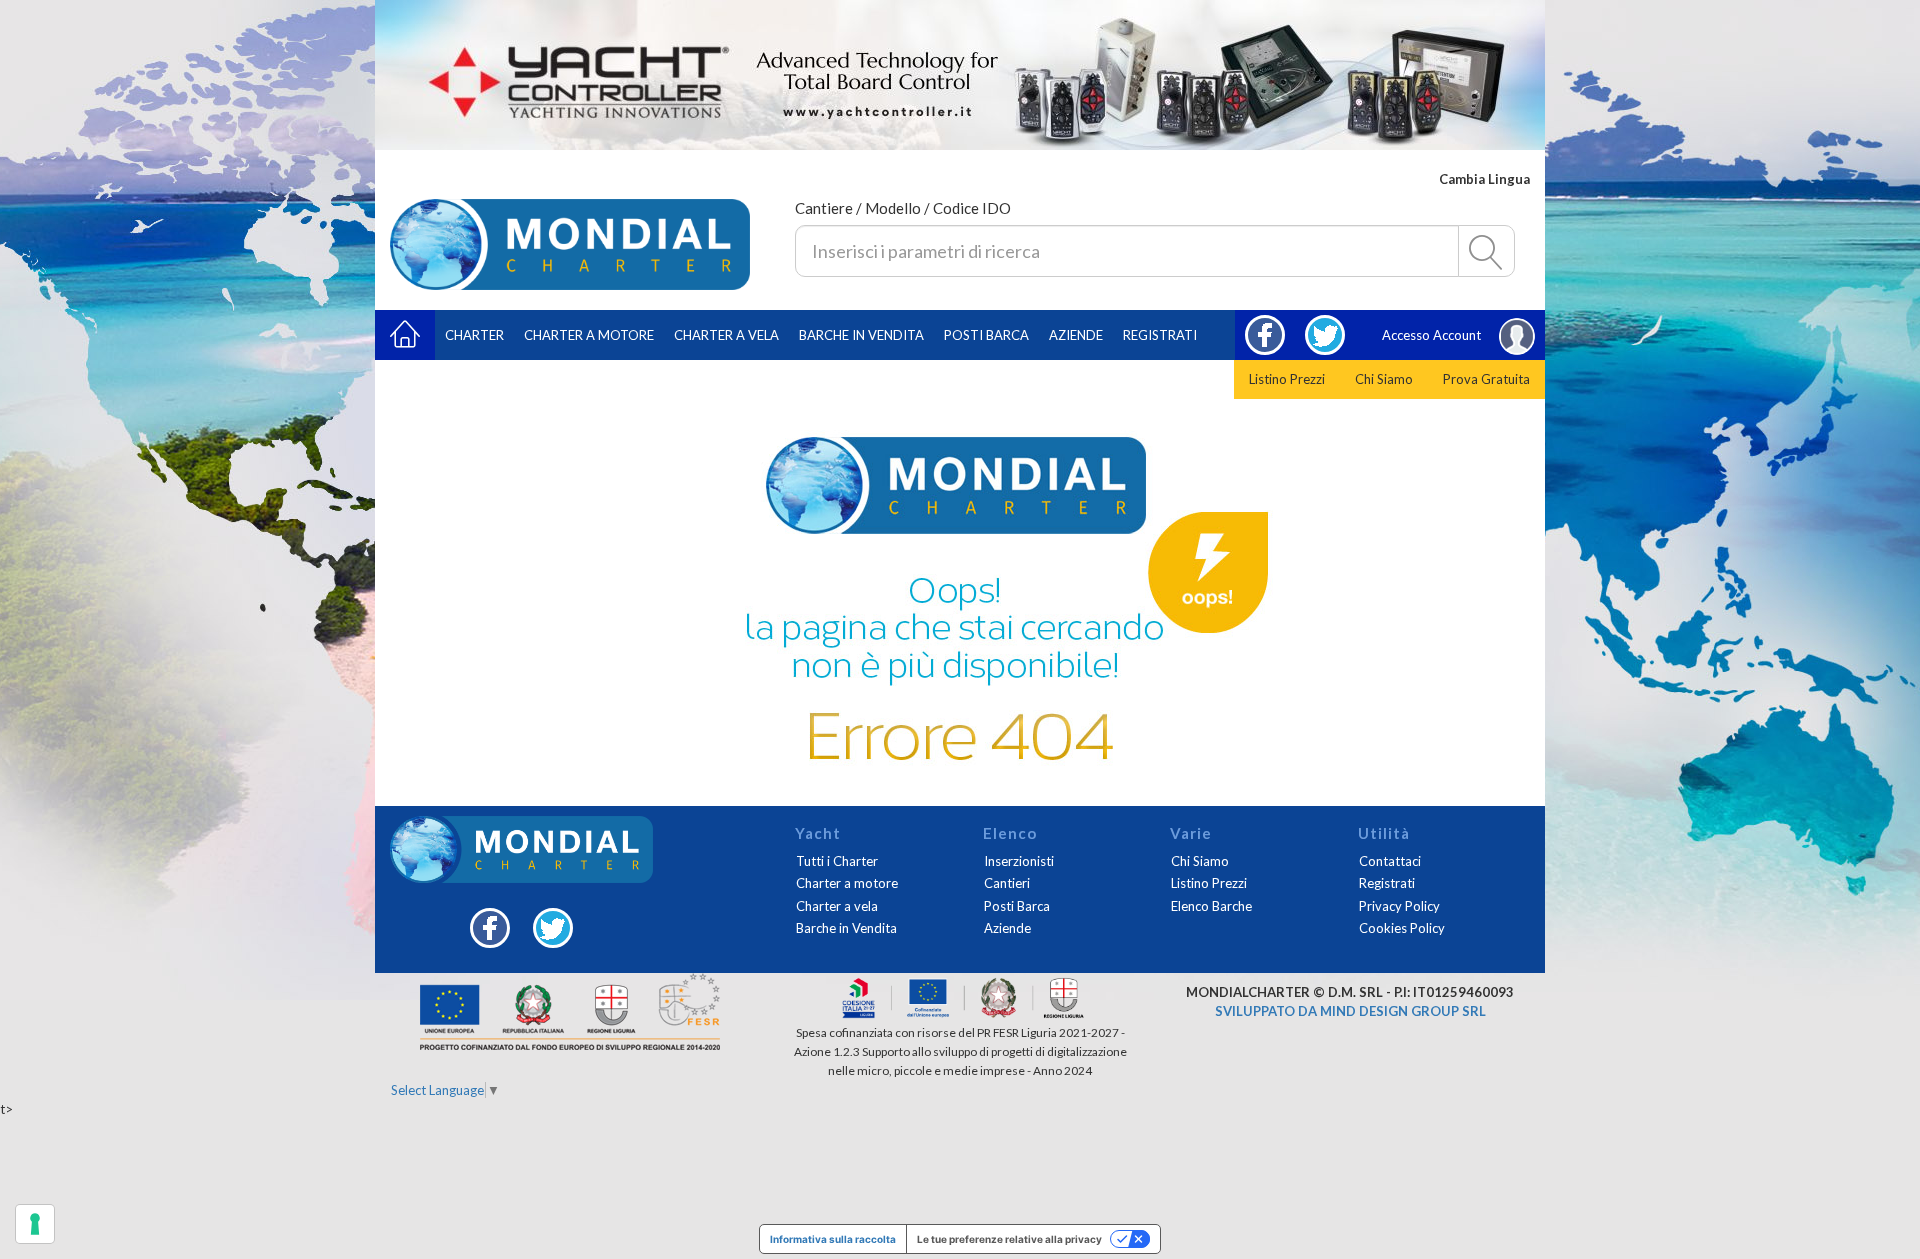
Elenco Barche (1211, 906)
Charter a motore (589, 335)
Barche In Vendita (861, 335)
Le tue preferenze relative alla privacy (1009, 1239)
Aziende (1076, 335)
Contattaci (1390, 861)
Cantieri (1007, 883)
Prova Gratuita (1486, 379)
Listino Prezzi (1287, 379)
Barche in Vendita (846, 928)
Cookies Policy (1402, 928)
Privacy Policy (1399, 906)
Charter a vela (726, 335)
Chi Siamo (1384, 379)
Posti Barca (986, 335)
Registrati (1160, 335)
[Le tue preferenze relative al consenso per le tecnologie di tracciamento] (35, 1224)
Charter (474, 335)
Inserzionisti (1019, 861)
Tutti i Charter (837, 861)
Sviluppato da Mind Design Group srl (1350, 1011)
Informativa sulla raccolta (833, 1239)
